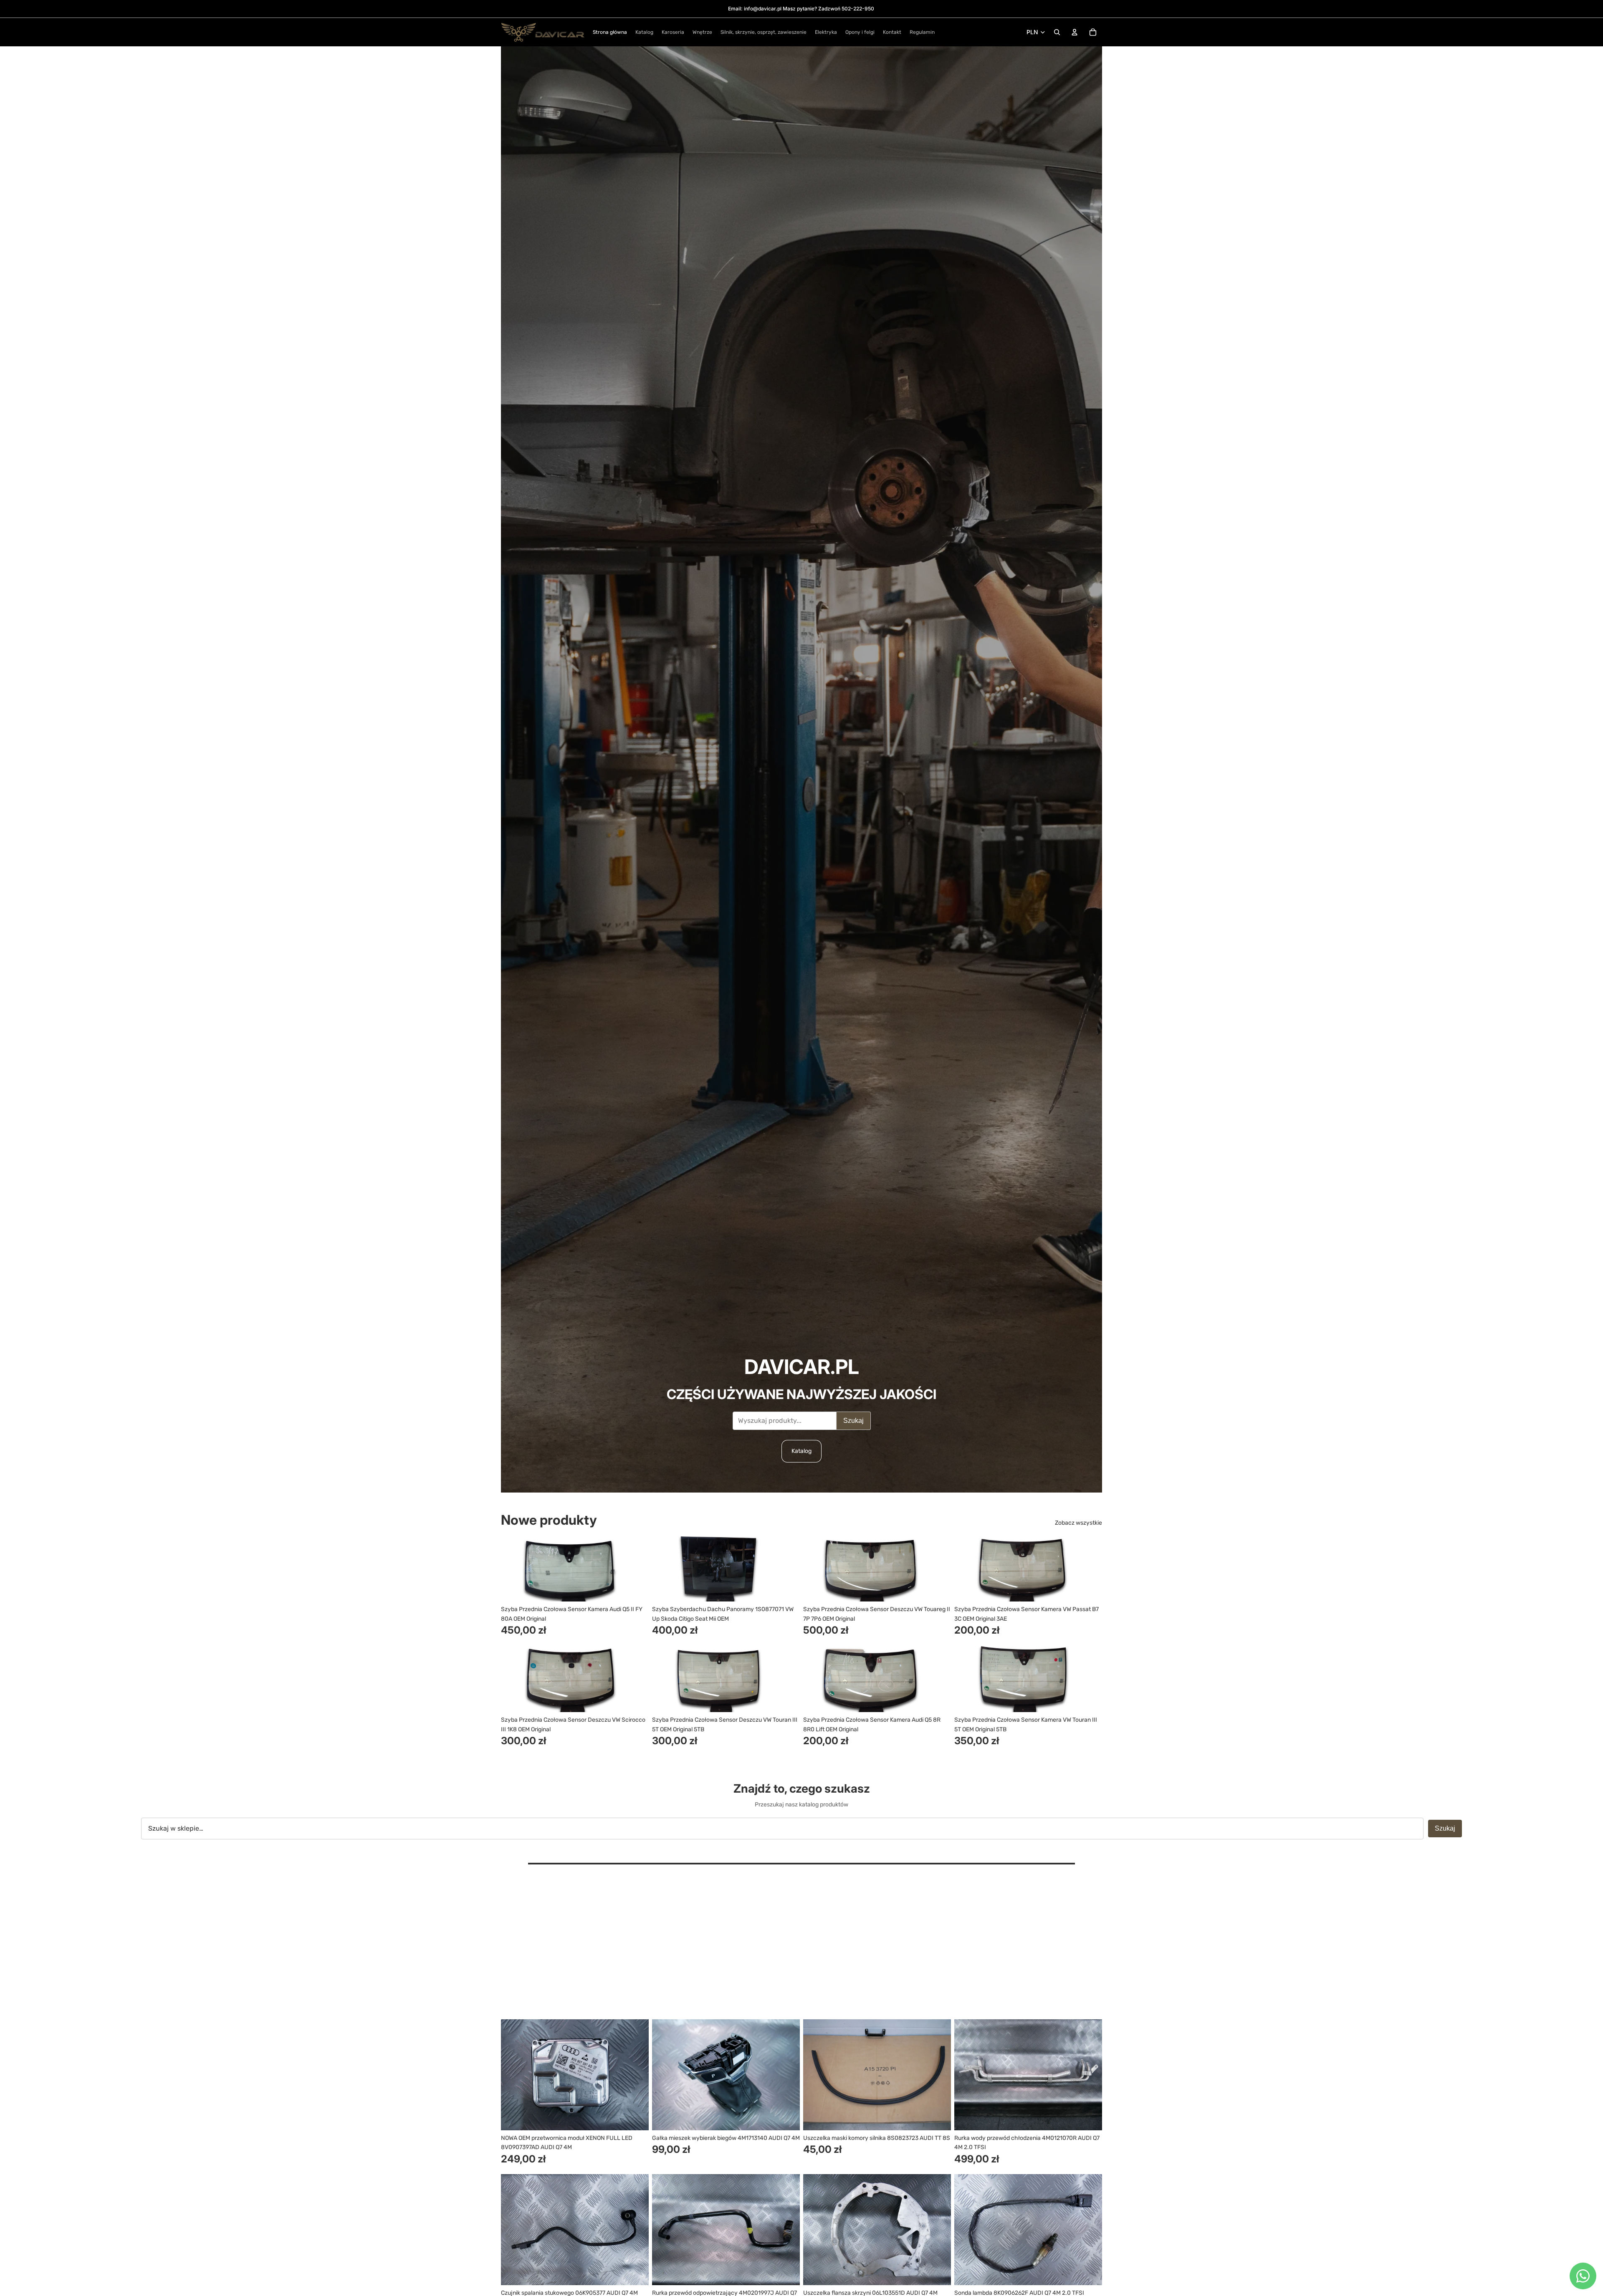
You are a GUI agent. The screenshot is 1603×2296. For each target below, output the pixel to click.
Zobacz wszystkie (1078, 1523)
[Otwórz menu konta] (1075, 32)
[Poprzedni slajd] (513, 1569)
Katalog (801, 1451)
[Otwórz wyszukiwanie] (1057, 32)
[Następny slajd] (636, 1569)
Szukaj (853, 1421)
